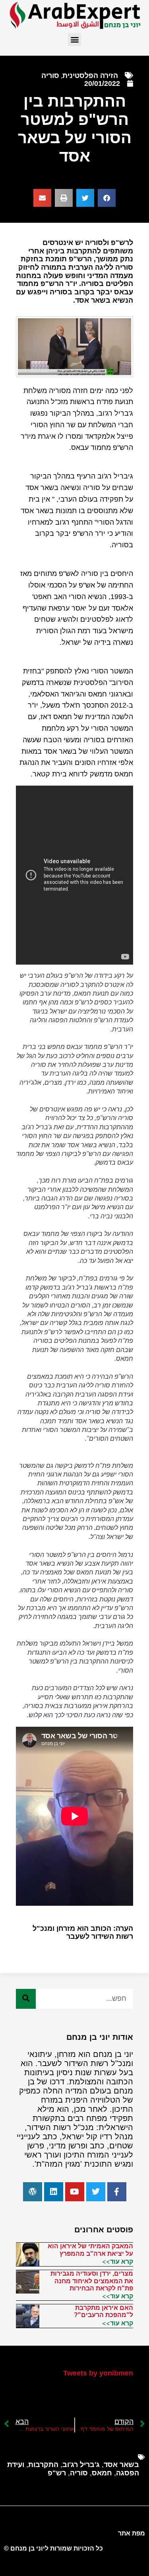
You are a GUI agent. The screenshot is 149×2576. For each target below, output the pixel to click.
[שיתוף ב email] (42, 198)
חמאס (102, 2473)
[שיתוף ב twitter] (85, 198)
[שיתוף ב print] (64, 198)
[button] (74, 40)
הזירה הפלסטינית (90, 76)
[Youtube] (75, 2192)
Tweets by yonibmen (98, 2373)
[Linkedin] (54, 2192)
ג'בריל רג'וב (81, 2465)
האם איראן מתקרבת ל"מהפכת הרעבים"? (104, 2311)
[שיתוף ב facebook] (107, 198)
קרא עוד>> (118, 2261)
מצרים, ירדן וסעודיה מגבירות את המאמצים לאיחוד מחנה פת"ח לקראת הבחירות (92, 2281)
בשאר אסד (121, 2465)
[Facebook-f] (117, 2192)
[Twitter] (96, 2192)
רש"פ (57, 2473)
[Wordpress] (33, 2192)
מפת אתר (132, 2533)
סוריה (50, 76)
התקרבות (43, 2465)
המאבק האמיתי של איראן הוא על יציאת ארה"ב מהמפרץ (90, 2250)
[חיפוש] (26, 1999)
